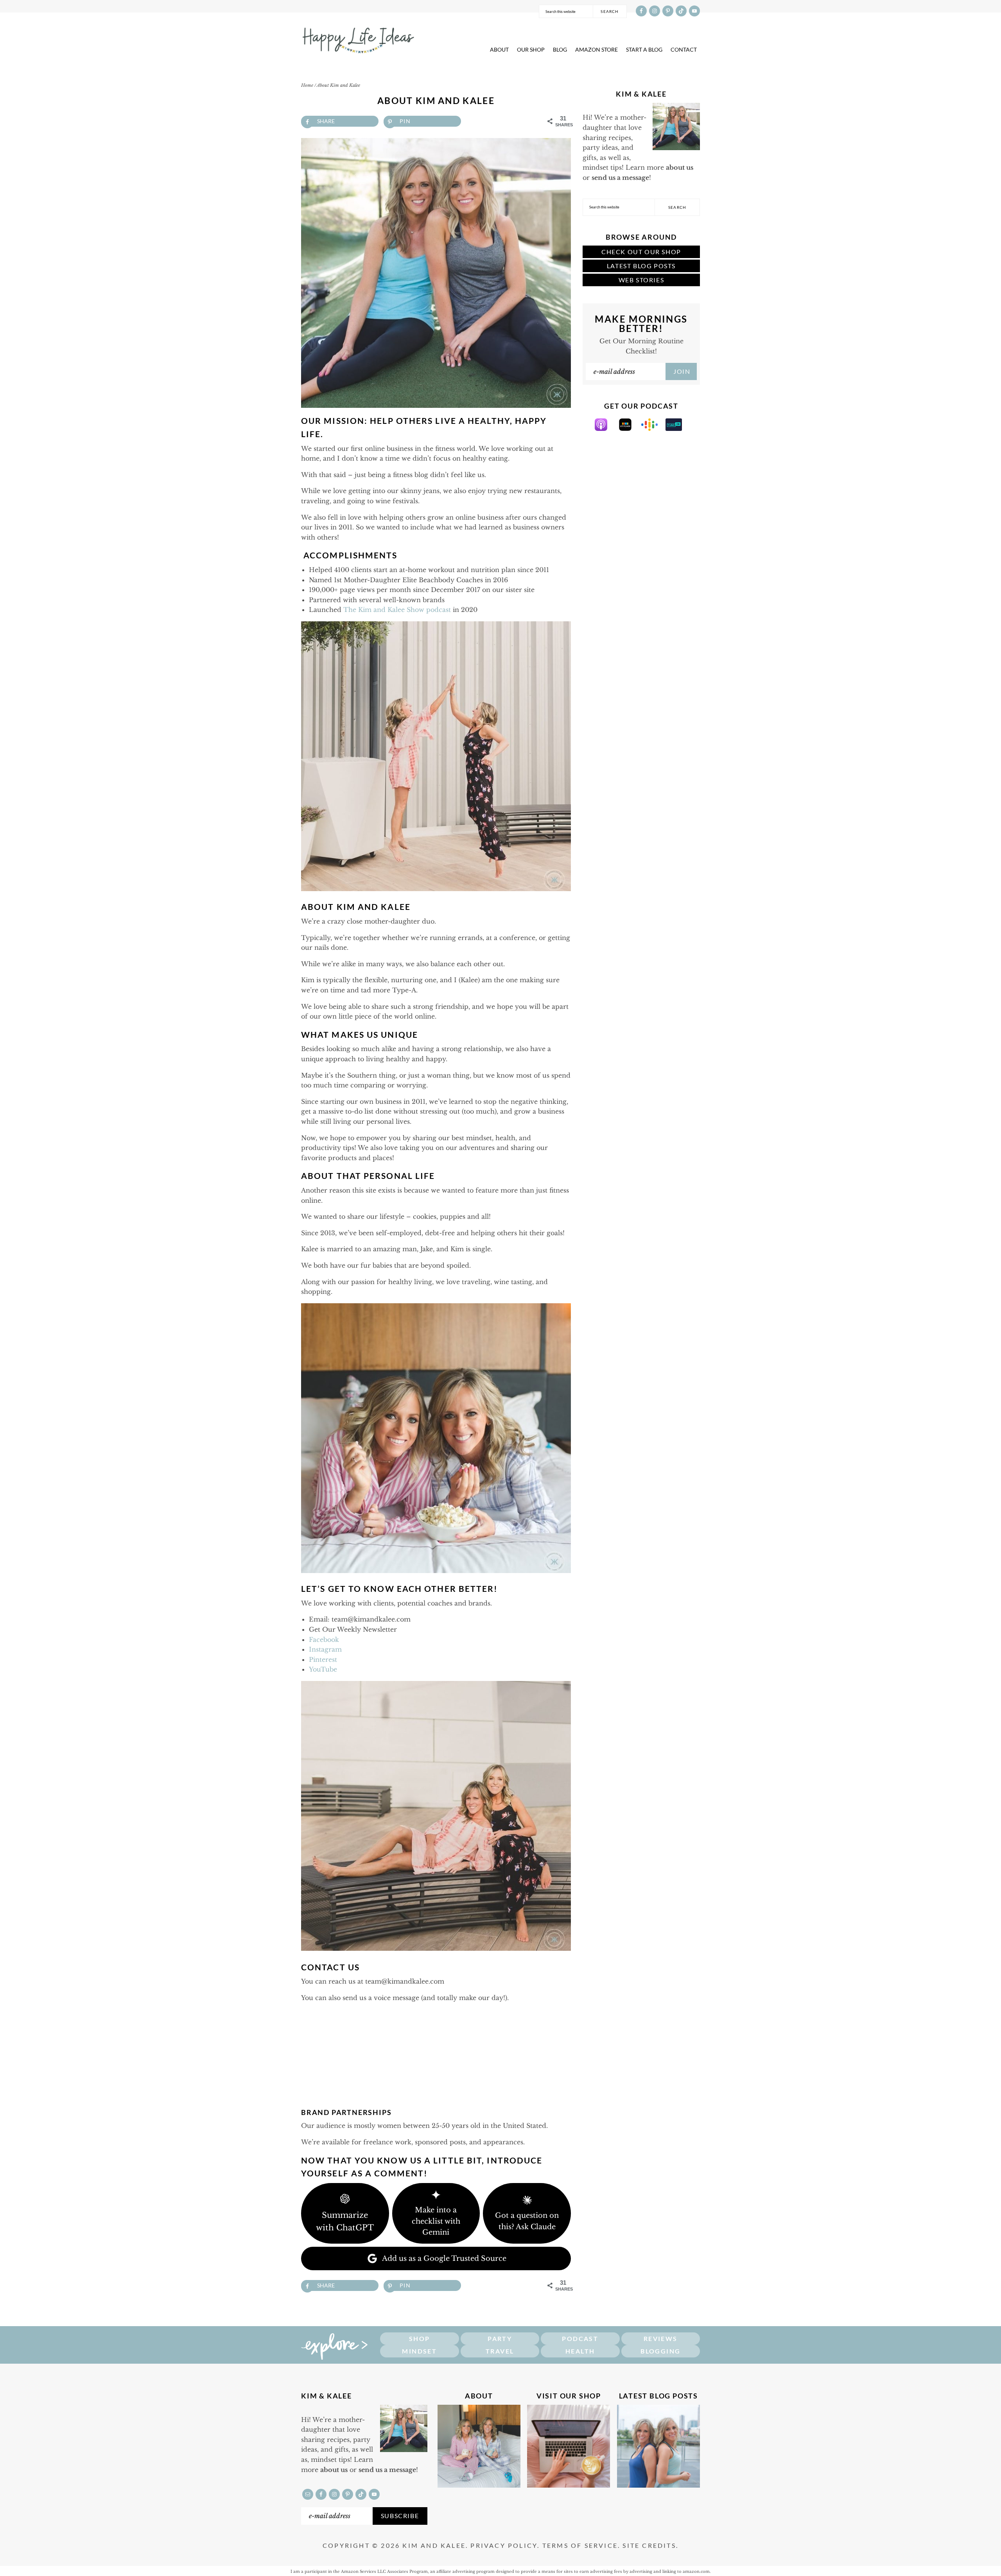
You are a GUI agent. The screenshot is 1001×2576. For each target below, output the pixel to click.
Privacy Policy (504, 2545)
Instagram (325, 1649)
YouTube (323, 1669)
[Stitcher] (629, 429)
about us (680, 167)
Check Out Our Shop (641, 252)
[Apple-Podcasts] (605, 429)
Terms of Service (580, 2545)
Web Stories (641, 280)
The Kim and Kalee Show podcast (397, 610)
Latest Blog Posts (641, 266)
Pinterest (323, 1659)
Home (307, 85)
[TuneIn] (678, 429)
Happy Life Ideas (358, 38)
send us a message (620, 178)
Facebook (324, 1640)
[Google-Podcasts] (653, 429)
